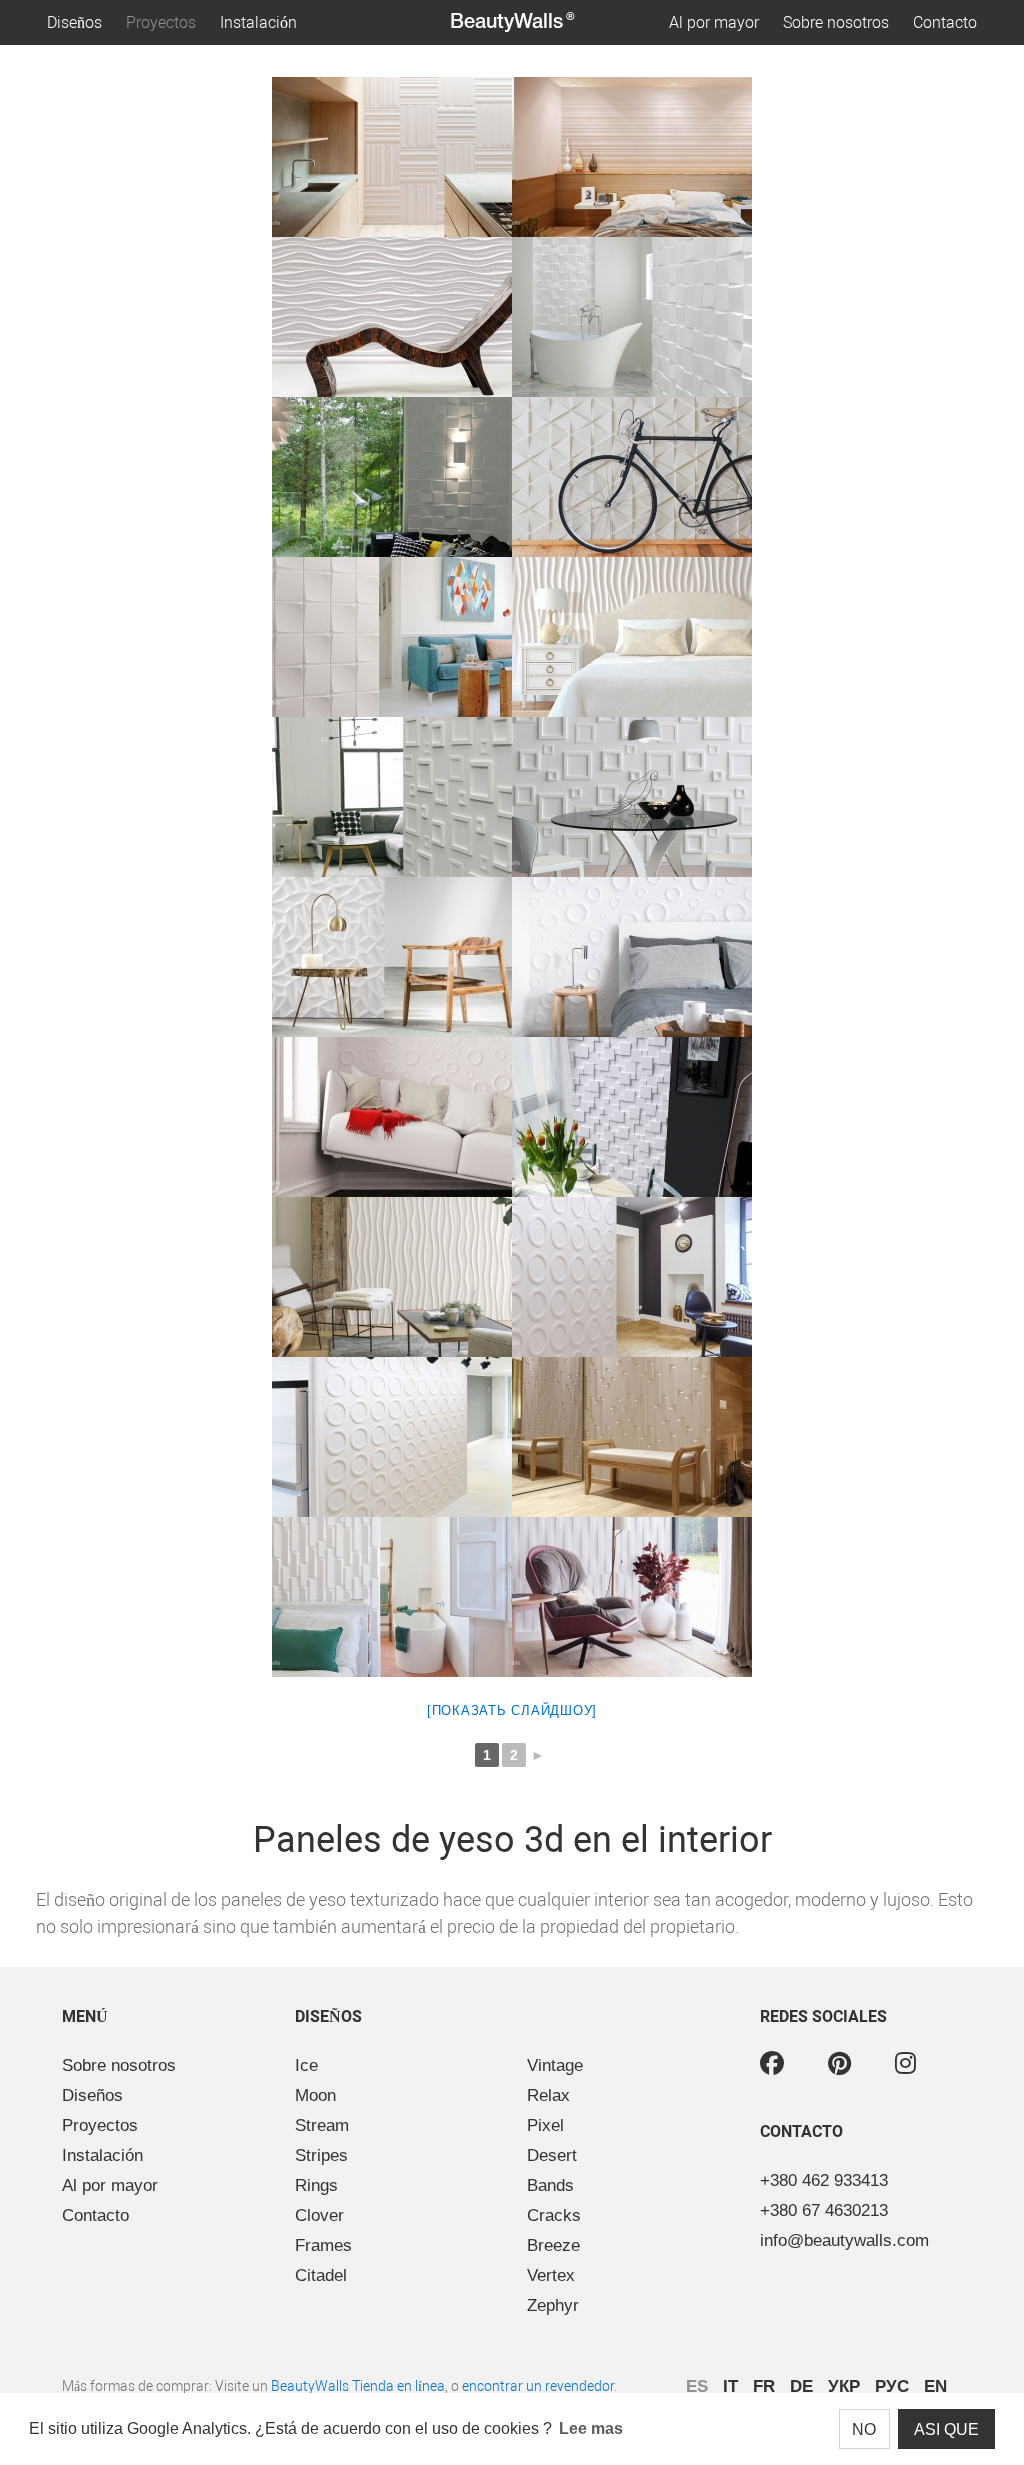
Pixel (545, 2125)
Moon (315, 2095)
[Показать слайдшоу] (512, 1710)
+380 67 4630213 (824, 2210)
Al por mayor (714, 22)
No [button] (864, 2429)
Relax (548, 2095)
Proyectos (161, 22)
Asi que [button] (946, 2429)
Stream (322, 2125)
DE (801, 2386)
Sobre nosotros (836, 22)
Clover (319, 2215)
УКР (844, 2386)
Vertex (551, 2275)
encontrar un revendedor (538, 2386)
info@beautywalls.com (844, 2240)
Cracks (554, 2215)
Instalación (258, 22)
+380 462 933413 (824, 2180)
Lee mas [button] (591, 2428)
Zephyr (553, 2305)
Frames (323, 2245)
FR (764, 2386)
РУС (892, 2386)
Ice (306, 2065)
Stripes (321, 2155)
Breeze (553, 2245)
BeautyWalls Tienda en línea (358, 2386)
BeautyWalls (512, 23)
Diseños (74, 22)
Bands (550, 2185)
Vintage (555, 2065)
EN (935, 2386)
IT (730, 2386)
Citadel (321, 2275)
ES (697, 2386)
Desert (552, 2155)
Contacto (945, 22)
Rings (316, 2185)
